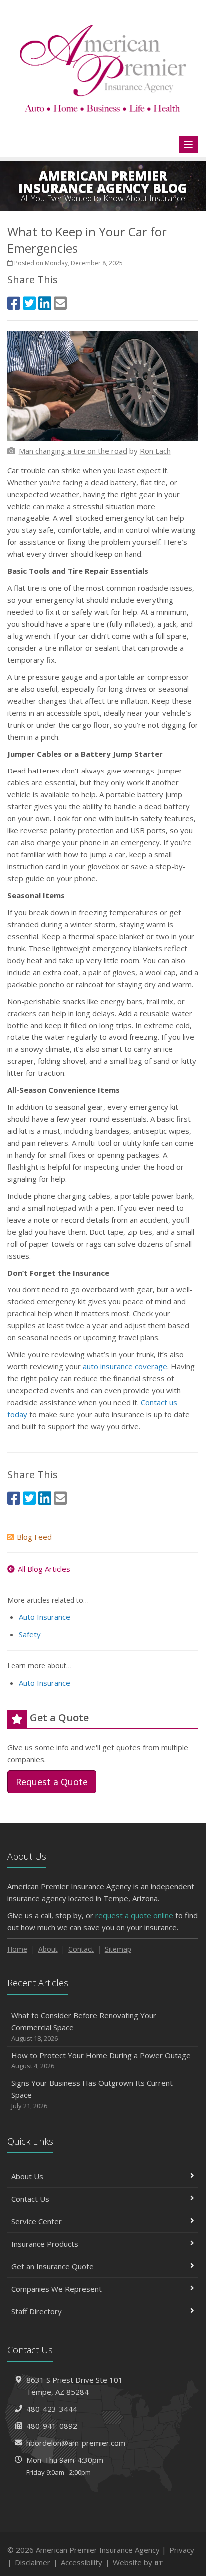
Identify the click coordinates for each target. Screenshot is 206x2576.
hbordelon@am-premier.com (76, 2443)
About (48, 1949)
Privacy (182, 2550)
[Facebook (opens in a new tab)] (14, 303)
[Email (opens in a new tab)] (60, 303)
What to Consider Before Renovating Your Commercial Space (84, 2026)
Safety (30, 1634)
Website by (138, 2562)
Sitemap (118, 1949)
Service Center (37, 2221)
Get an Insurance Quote (53, 2266)
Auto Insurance (45, 1617)
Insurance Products (45, 2244)
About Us (27, 2176)
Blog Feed (34, 1537)
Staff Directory (37, 2311)
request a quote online (134, 1915)
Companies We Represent (57, 2289)
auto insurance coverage (125, 1366)
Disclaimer (33, 2562)
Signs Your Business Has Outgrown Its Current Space (92, 2094)
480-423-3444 (52, 2409)
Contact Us (30, 2199)
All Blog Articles (44, 1569)
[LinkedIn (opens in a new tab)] (45, 303)
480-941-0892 (52, 2426)
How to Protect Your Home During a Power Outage (101, 2060)
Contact (81, 1949)
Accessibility (82, 2562)
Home (17, 1949)
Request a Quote (52, 1782)
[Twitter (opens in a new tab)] (29, 303)
